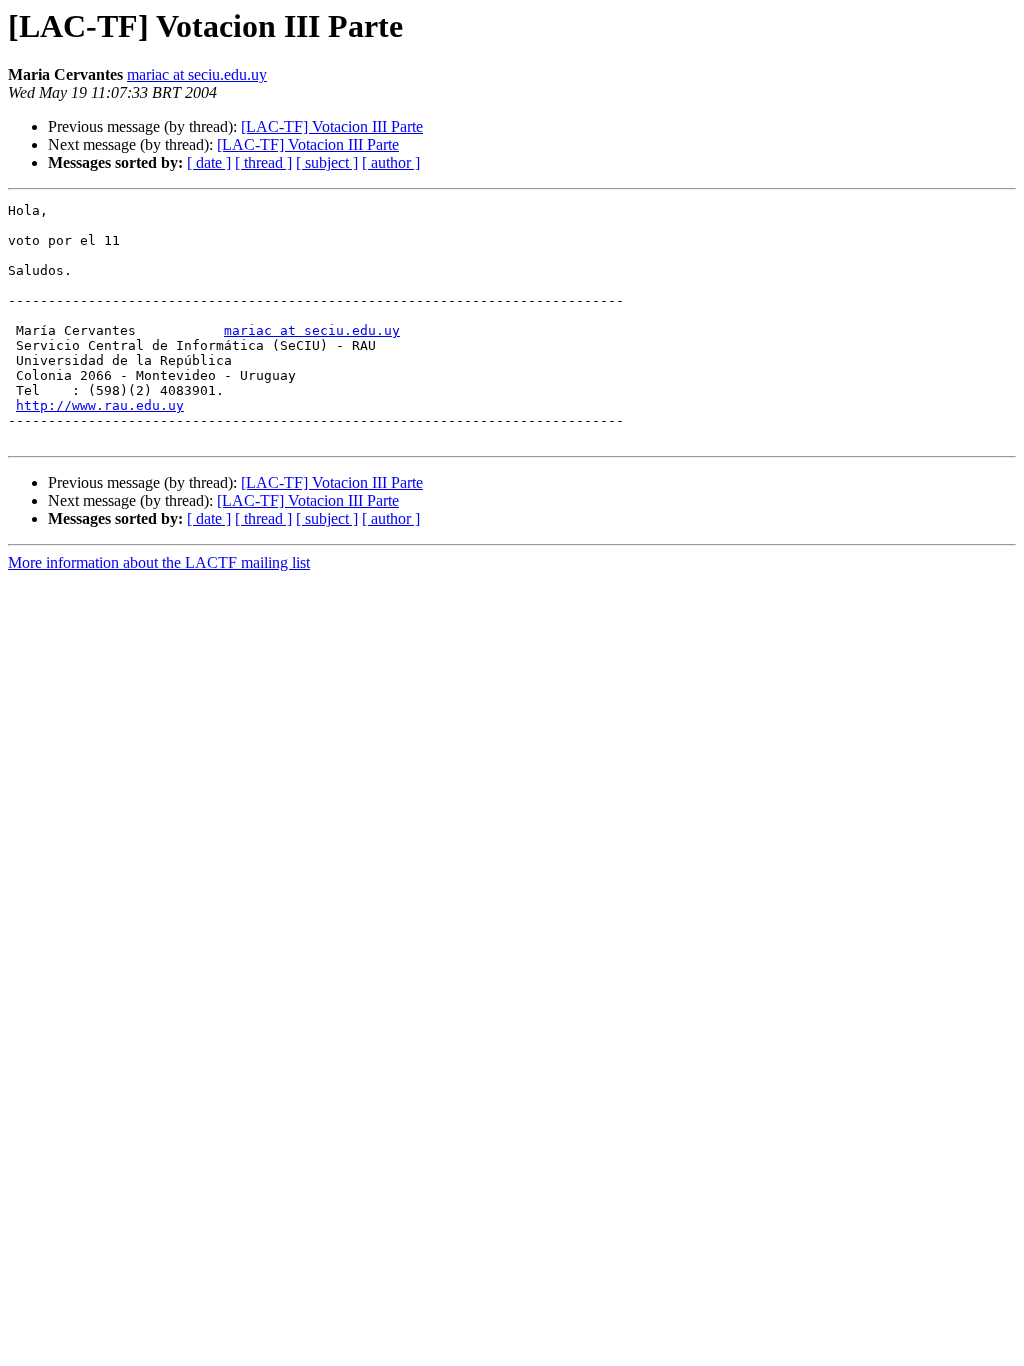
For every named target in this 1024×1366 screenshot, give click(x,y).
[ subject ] (327, 162)
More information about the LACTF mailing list (159, 562)
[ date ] (209, 162)
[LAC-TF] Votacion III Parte (332, 126)
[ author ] (391, 162)
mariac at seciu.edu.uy (197, 74)
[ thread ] (263, 162)
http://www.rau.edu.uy (100, 405)
